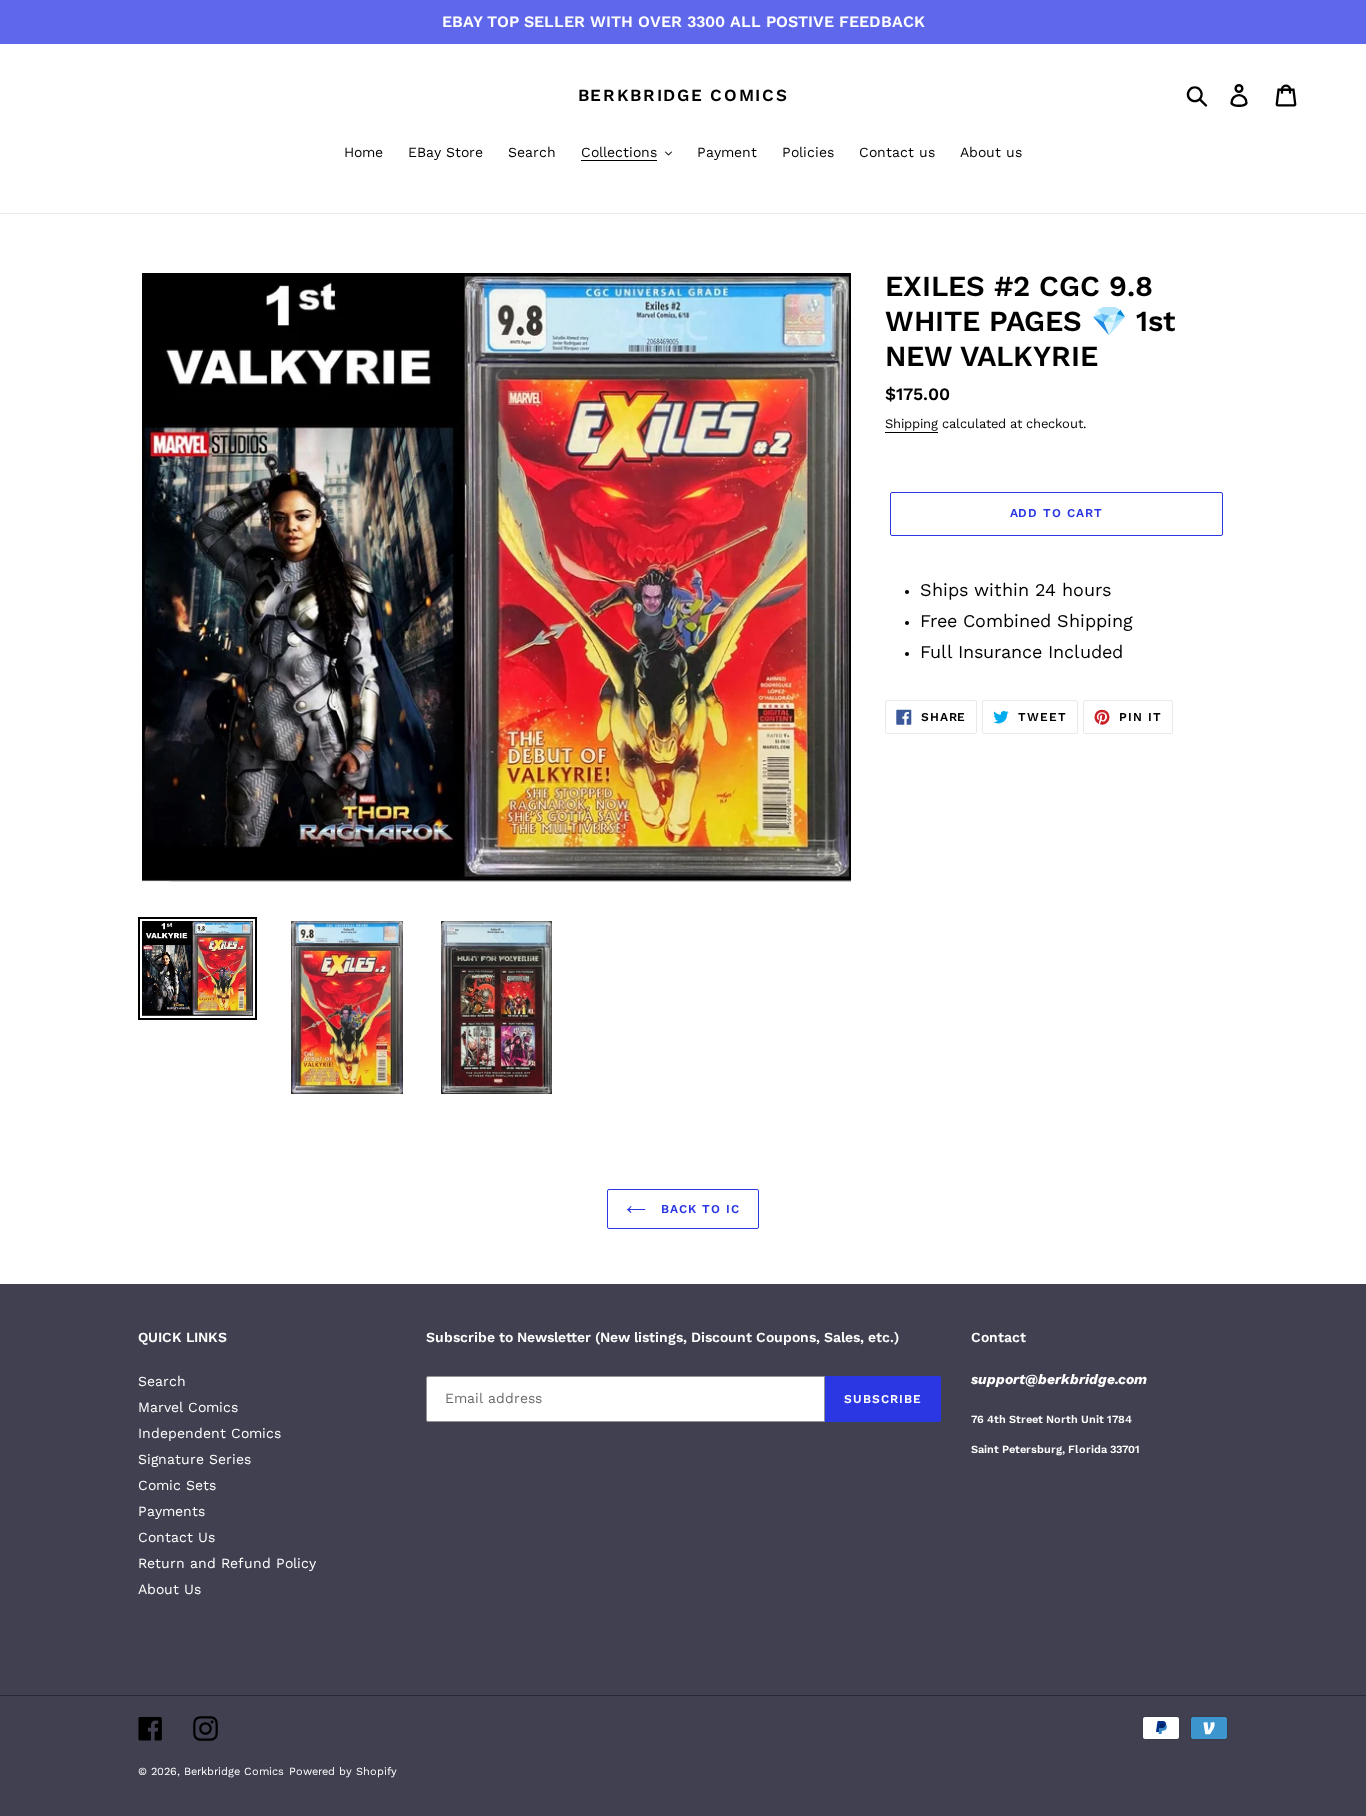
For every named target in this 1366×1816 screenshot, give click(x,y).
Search (162, 1381)
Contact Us (176, 1537)
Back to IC (698, 1209)
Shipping (911, 423)
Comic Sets (177, 1485)
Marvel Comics (188, 1407)
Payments (171, 1511)
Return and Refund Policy (227, 1563)
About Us (169, 1589)
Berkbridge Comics (683, 95)
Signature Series (194, 1459)
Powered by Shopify (343, 1771)
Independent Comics (209, 1433)
